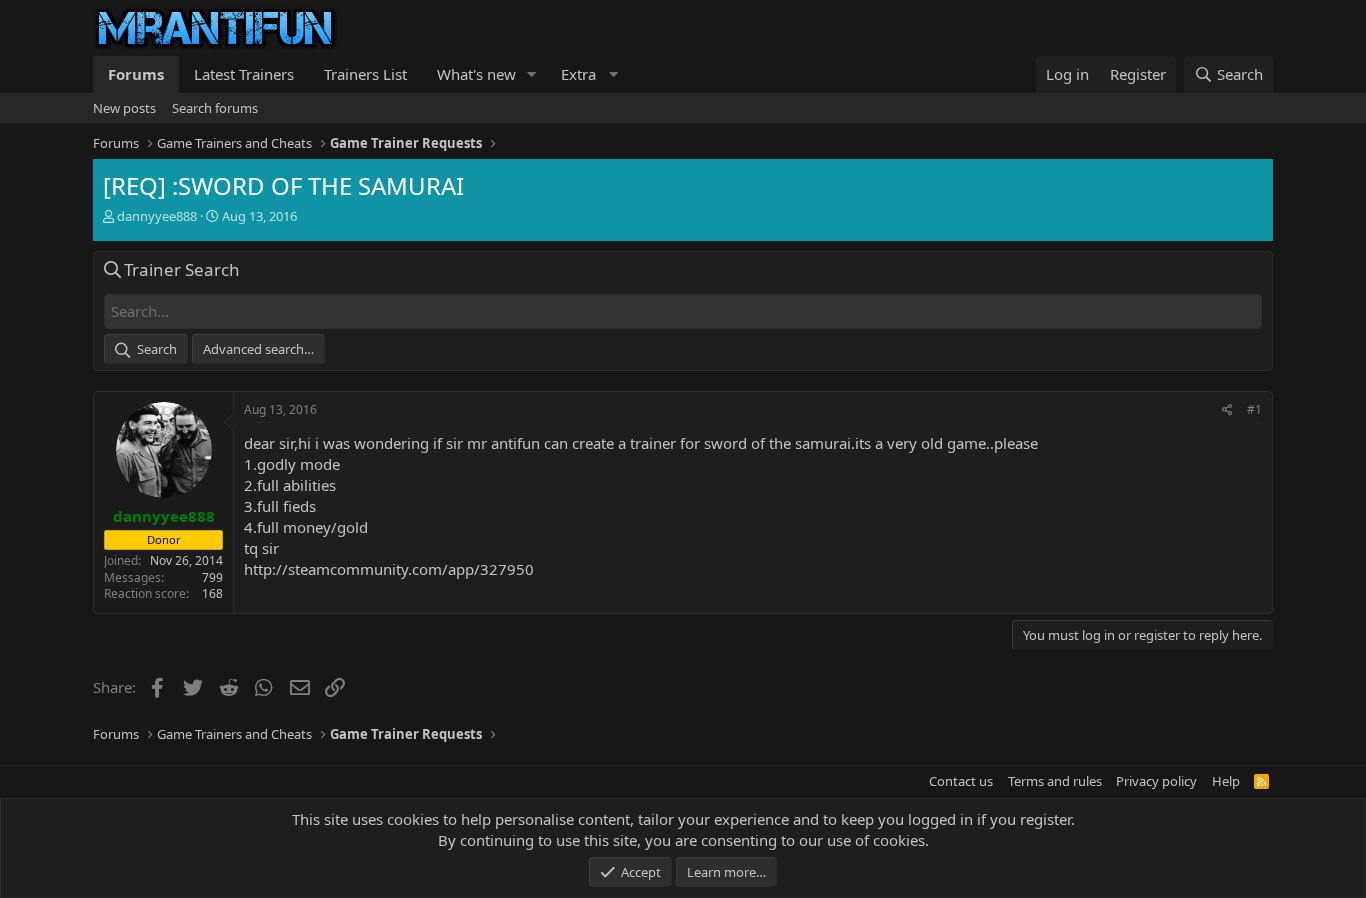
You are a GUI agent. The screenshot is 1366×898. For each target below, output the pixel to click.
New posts (124, 108)
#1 (1254, 409)
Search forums (215, 108)
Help (1226, 781)
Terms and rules (1055, 781)
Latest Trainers (244, 74)
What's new (476, 74)
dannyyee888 (157, 216)
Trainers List (365, 74)
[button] (532, 74)
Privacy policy (1156, 781)
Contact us (961, 781)
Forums (136, 74)
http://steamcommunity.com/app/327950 (389, 569)
